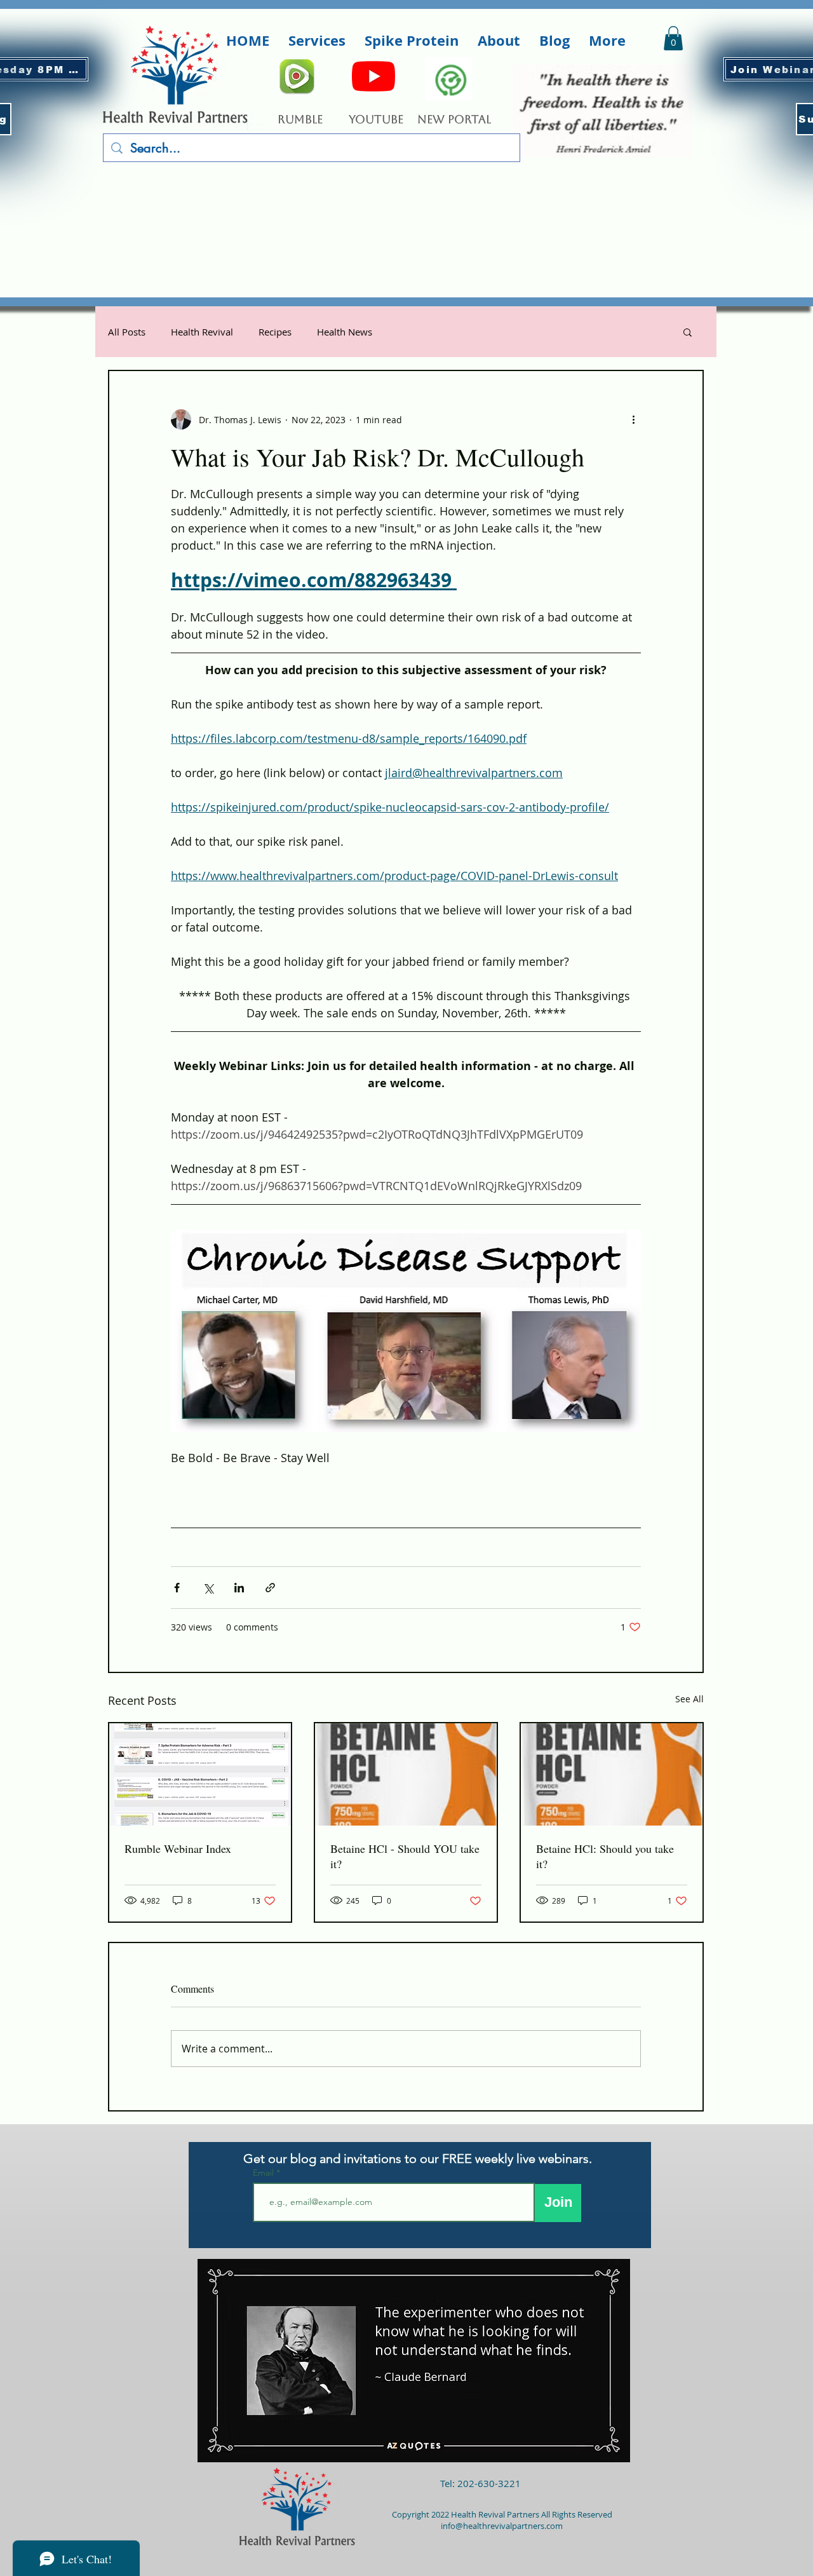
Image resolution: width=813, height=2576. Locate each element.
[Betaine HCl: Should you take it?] (612, 1774)
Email (265, 2173)
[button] (317, 41)
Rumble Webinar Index (178, 1848)
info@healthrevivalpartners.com (502, 2526)
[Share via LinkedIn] (239, 1588)
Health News (345, 332)
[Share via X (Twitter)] (208, 1588)
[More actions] (633, 419)
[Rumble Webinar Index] (200, 1774)
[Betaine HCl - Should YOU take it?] (406, 1774)
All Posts (127, 332)
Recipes (275, 332)
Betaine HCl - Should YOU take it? (405, 1856)
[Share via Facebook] (177, 1588)
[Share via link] (270, 1588)
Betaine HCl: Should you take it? (605, 1856)
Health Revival (202, 332)
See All (689, 1699)
